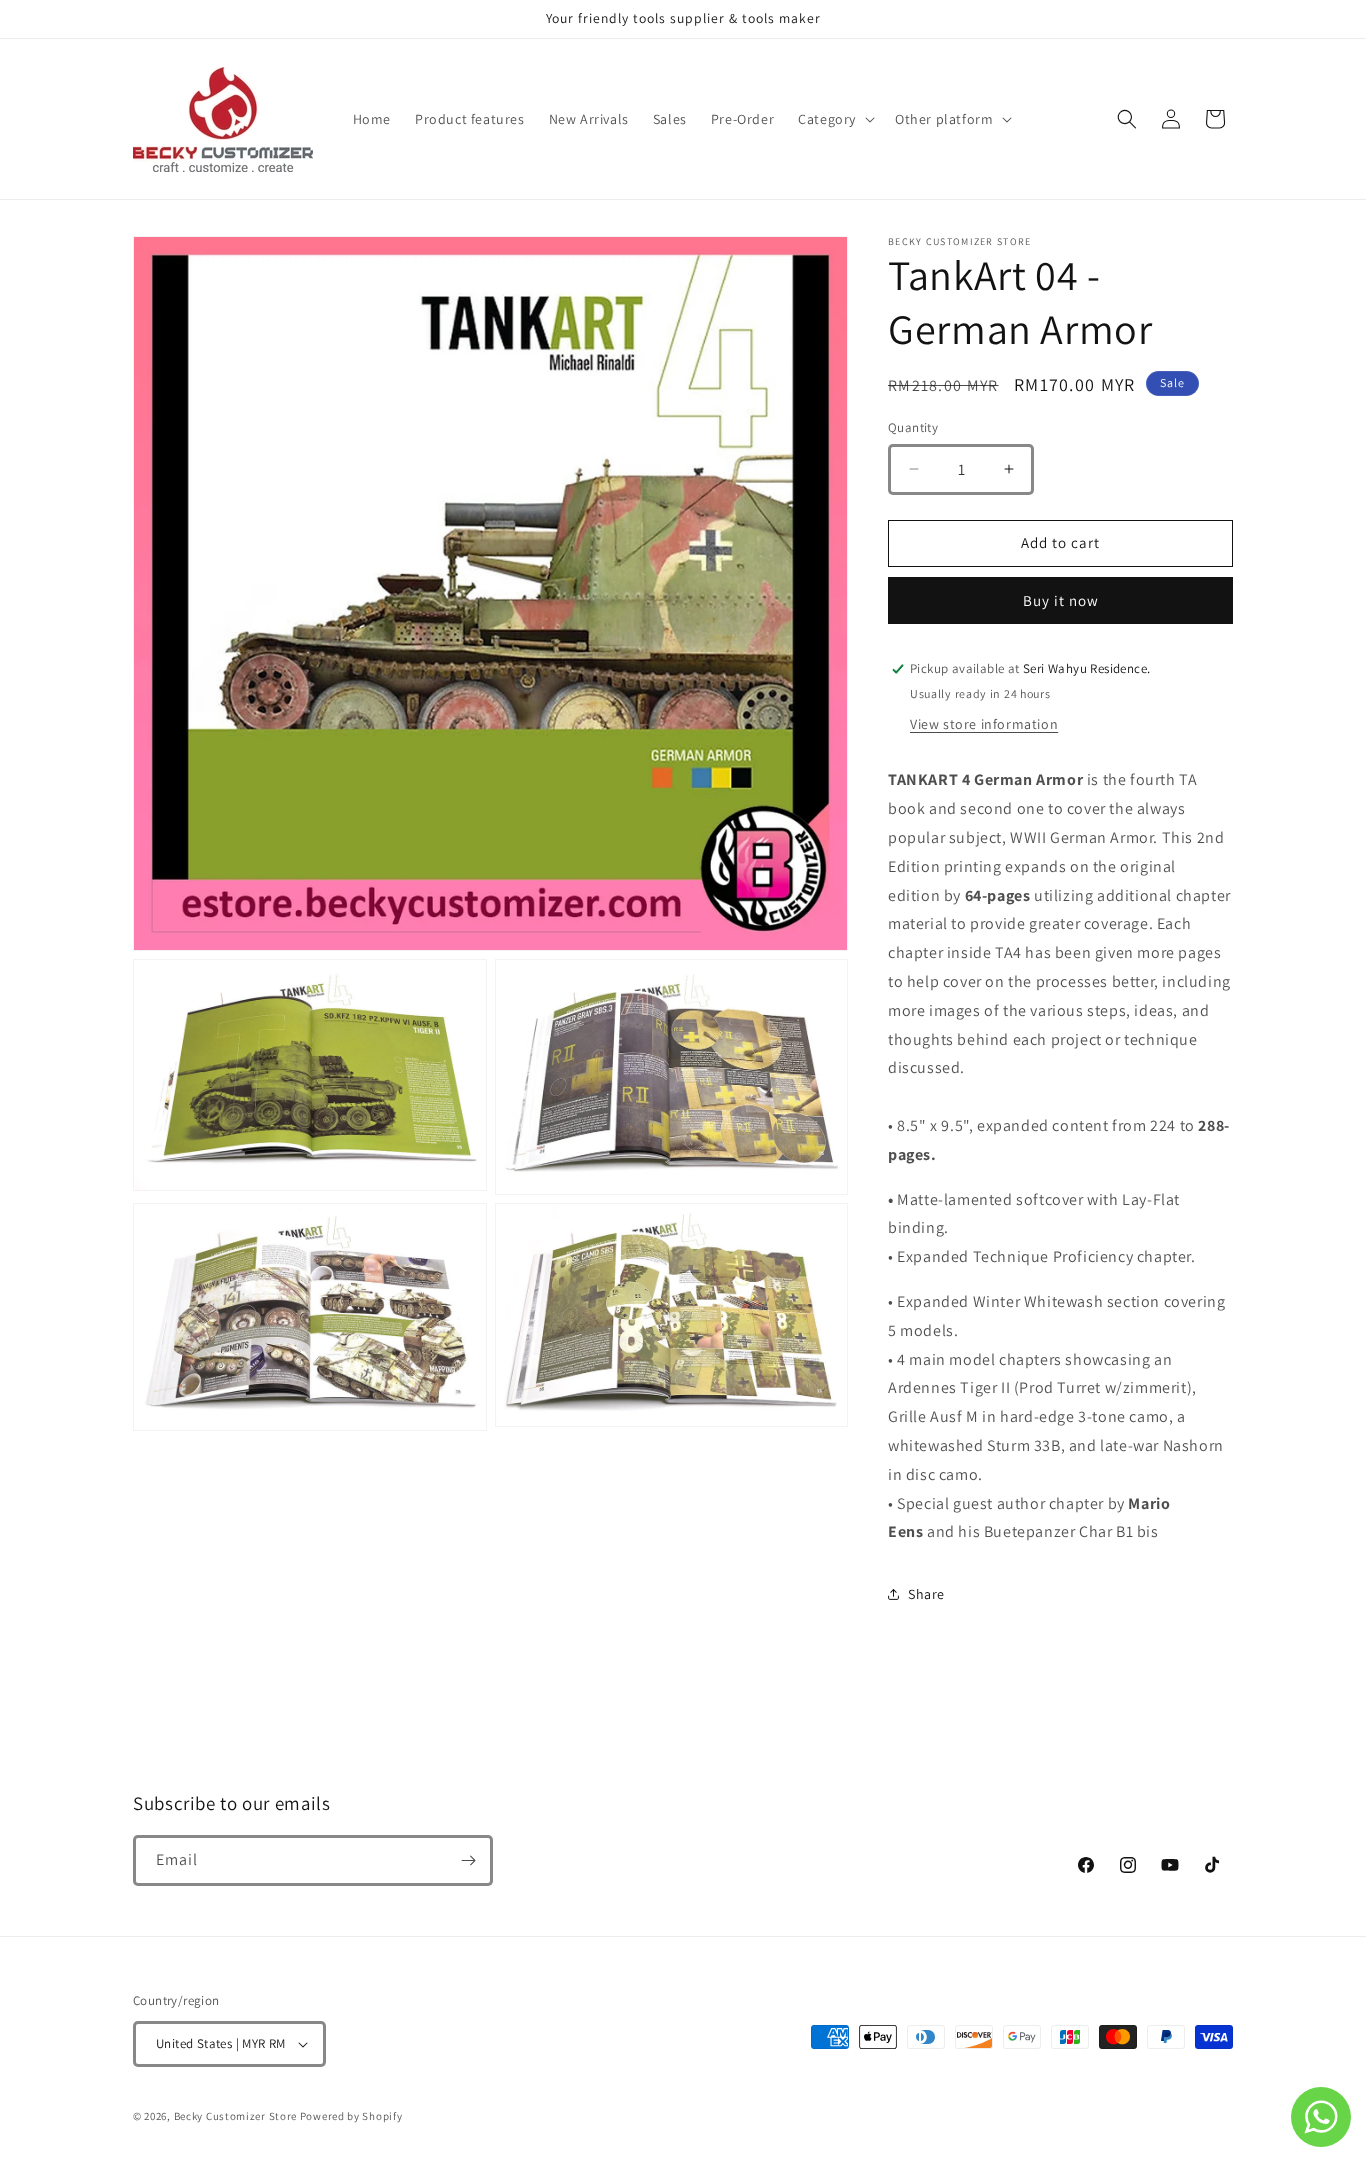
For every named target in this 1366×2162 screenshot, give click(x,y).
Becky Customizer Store (235, 2116)
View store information (984, 724)
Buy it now (1061, 600)
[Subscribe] (468, 1860)
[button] (834, 119)
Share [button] (926, 1594)
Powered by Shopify (351, 2116)
